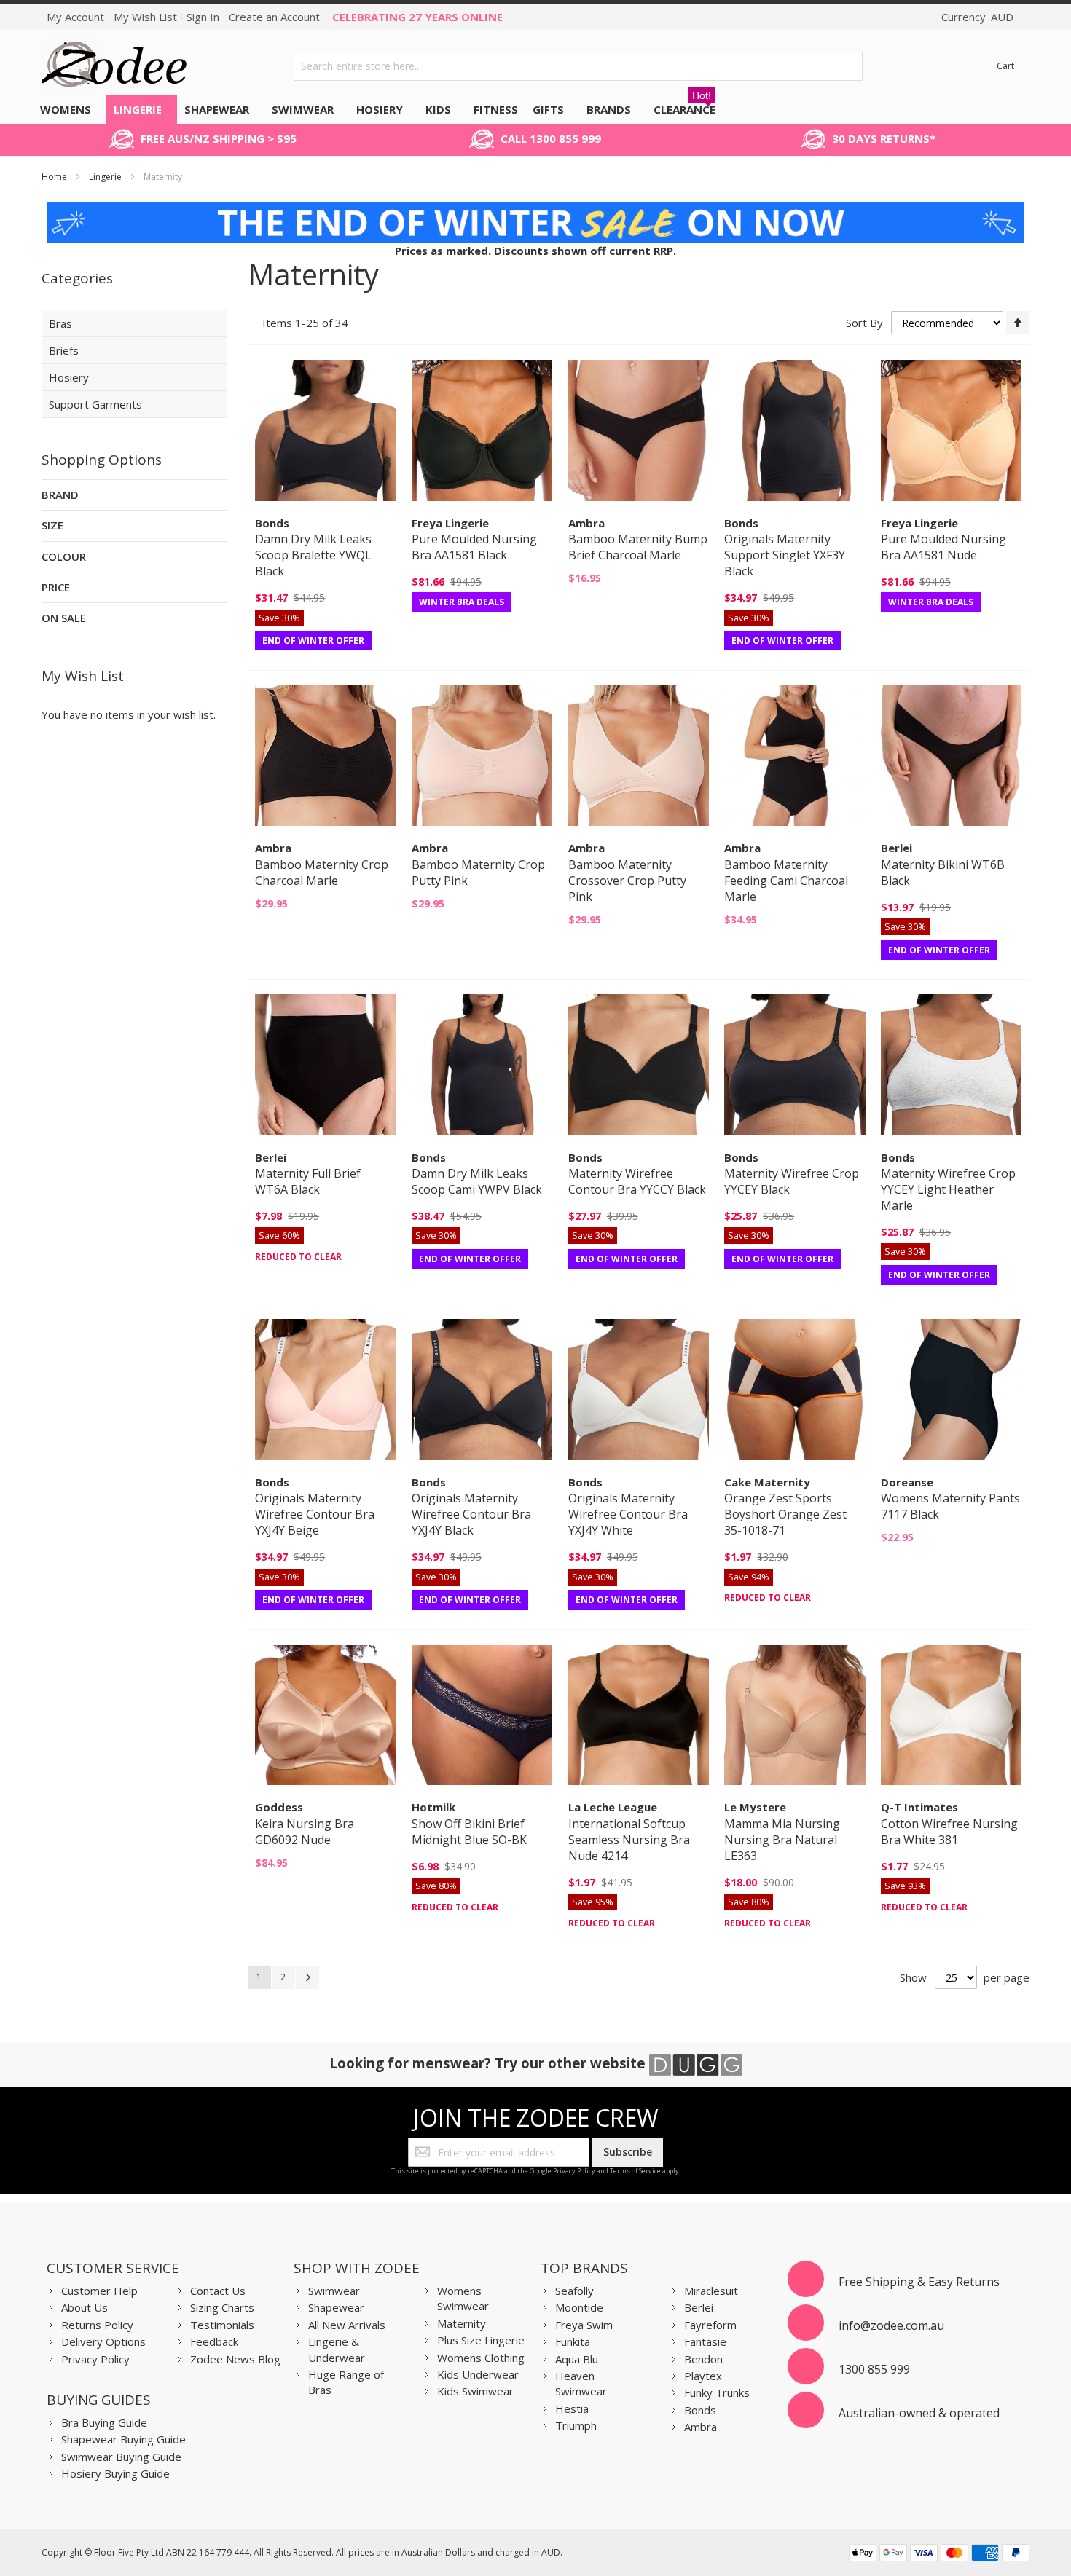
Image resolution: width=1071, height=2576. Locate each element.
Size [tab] (52, 525)
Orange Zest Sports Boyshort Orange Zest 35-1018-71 (785, 1514)
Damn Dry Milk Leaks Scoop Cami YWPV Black (477, 1181)
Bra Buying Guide (104, 2422)
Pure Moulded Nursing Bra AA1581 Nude (943, 547)
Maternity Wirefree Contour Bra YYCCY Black (637, 1181)
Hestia (572, 2408)
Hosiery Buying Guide (115, 2473)
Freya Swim (584, 2325)
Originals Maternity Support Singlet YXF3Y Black (785, 555)
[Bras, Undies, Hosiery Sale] (535, 210)
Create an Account (274, 17)
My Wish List (145, 17)
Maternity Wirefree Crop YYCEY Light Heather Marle (948, 1189)
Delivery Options (103, 2341)
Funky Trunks (717, 2392)
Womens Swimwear (463, 2298)
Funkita (573, 2341)
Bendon (703, 2359)
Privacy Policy (574, 2171)
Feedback (214, 2341)
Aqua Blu (577, 2359)
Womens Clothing (481, 2358)
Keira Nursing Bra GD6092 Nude (305, 1832)
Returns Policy (97, 2325)
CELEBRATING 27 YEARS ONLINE (417, 17)
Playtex (703, 2376)
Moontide (579, 2307)
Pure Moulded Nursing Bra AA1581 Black (474, 547)
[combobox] (578, 66)
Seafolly (574, 2291)
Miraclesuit (711, 2291)
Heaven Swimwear (581, 2383)
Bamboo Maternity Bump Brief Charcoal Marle (638, 547)
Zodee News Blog (235, 2359)
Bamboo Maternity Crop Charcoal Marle (322, 873)
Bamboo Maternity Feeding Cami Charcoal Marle (786, 881)
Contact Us (218, 2291)
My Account (75, 17)
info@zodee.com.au (891, 2325)
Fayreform (710, 2325)
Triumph (576, 2425)
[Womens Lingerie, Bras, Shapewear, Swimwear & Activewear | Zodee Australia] (114, 66)
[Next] (307, 1977)
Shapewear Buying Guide (123, 2439)
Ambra (701, 2427)
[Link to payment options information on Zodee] (939, 2555)
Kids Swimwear (475, 2391)
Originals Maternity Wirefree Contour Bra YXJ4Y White (628, 1514)
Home (55, 177)
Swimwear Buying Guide (121, 2457)
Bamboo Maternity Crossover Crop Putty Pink (627, 881)
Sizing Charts (222, 2307)
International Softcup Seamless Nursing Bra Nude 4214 (629, 1840)
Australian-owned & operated (919, 2413)
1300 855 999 (874, 2369)
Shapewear (336, 2307)
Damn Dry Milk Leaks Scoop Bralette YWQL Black (313, 555)
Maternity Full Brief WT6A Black (308, 1181)
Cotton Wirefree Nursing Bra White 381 (949, 1832)
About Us (85, 2307)
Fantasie (705, 2341)
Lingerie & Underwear (337, 2349)
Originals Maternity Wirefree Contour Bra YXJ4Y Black (471, 1514)
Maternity (462, 2323)
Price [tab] (56, 587)
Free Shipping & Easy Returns (919, 2282)
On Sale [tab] (64, 618)
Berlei (699, 2307)
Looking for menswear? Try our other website (489, 2063)
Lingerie (106, 177)
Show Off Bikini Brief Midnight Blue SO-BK (469, 1832)
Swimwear (334, 2291)
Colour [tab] (64, 556)
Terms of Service (635, 2171)
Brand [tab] (60, 495)
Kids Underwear (478, 2374)
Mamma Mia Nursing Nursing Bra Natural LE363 (782, 1840)
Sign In (203, 17)
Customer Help (99, 2291)
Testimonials (222, 2325)
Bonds (700, 2410)
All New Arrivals (347, 2325)
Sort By (864, 323)
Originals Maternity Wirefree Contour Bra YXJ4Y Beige (315, 1514)
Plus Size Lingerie (481, 2340)
